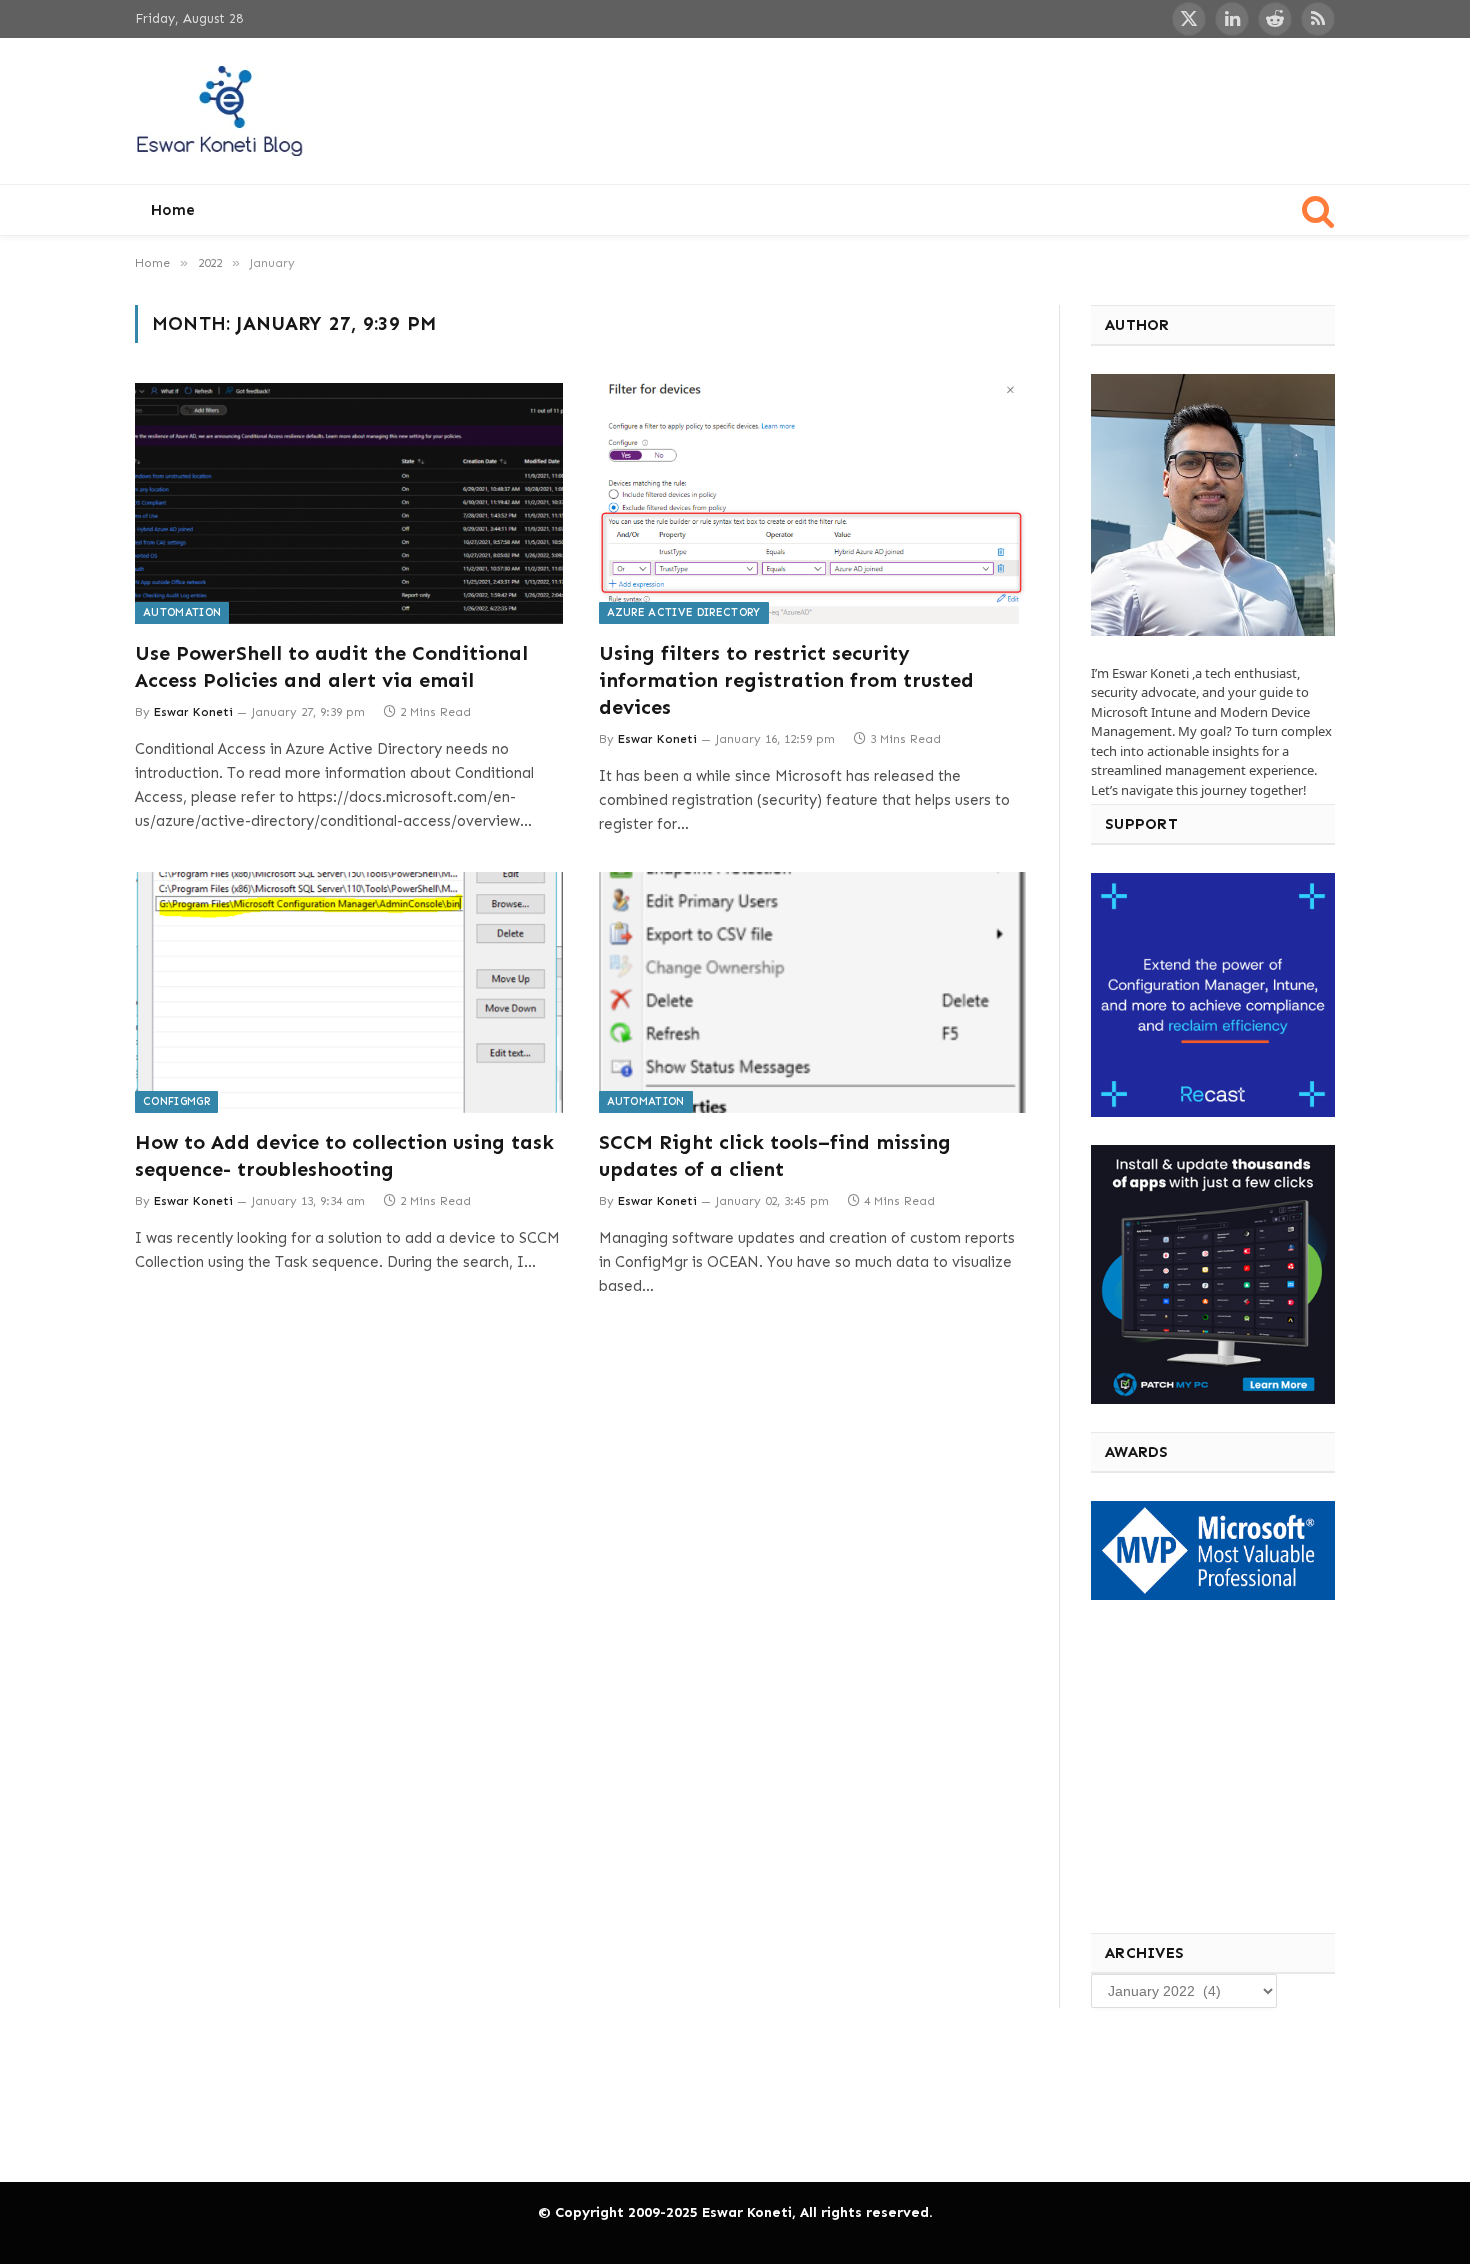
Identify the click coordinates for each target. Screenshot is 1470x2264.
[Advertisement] (971, 108)
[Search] (1316, 210)
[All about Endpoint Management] (222, 111)
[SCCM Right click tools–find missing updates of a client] (813, 992)
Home (173, 210)
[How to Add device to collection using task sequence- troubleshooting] (349, 992)
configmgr (176, 1101)
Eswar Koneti (193, 712)
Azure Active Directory (684, 612)
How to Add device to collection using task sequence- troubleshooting (344, 1155)
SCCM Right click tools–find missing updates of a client (775, 1155)
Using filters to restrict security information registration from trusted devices (786, 680)
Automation (182, 612)
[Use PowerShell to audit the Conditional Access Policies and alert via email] (349, 503)
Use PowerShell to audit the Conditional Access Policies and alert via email (331, 666)
